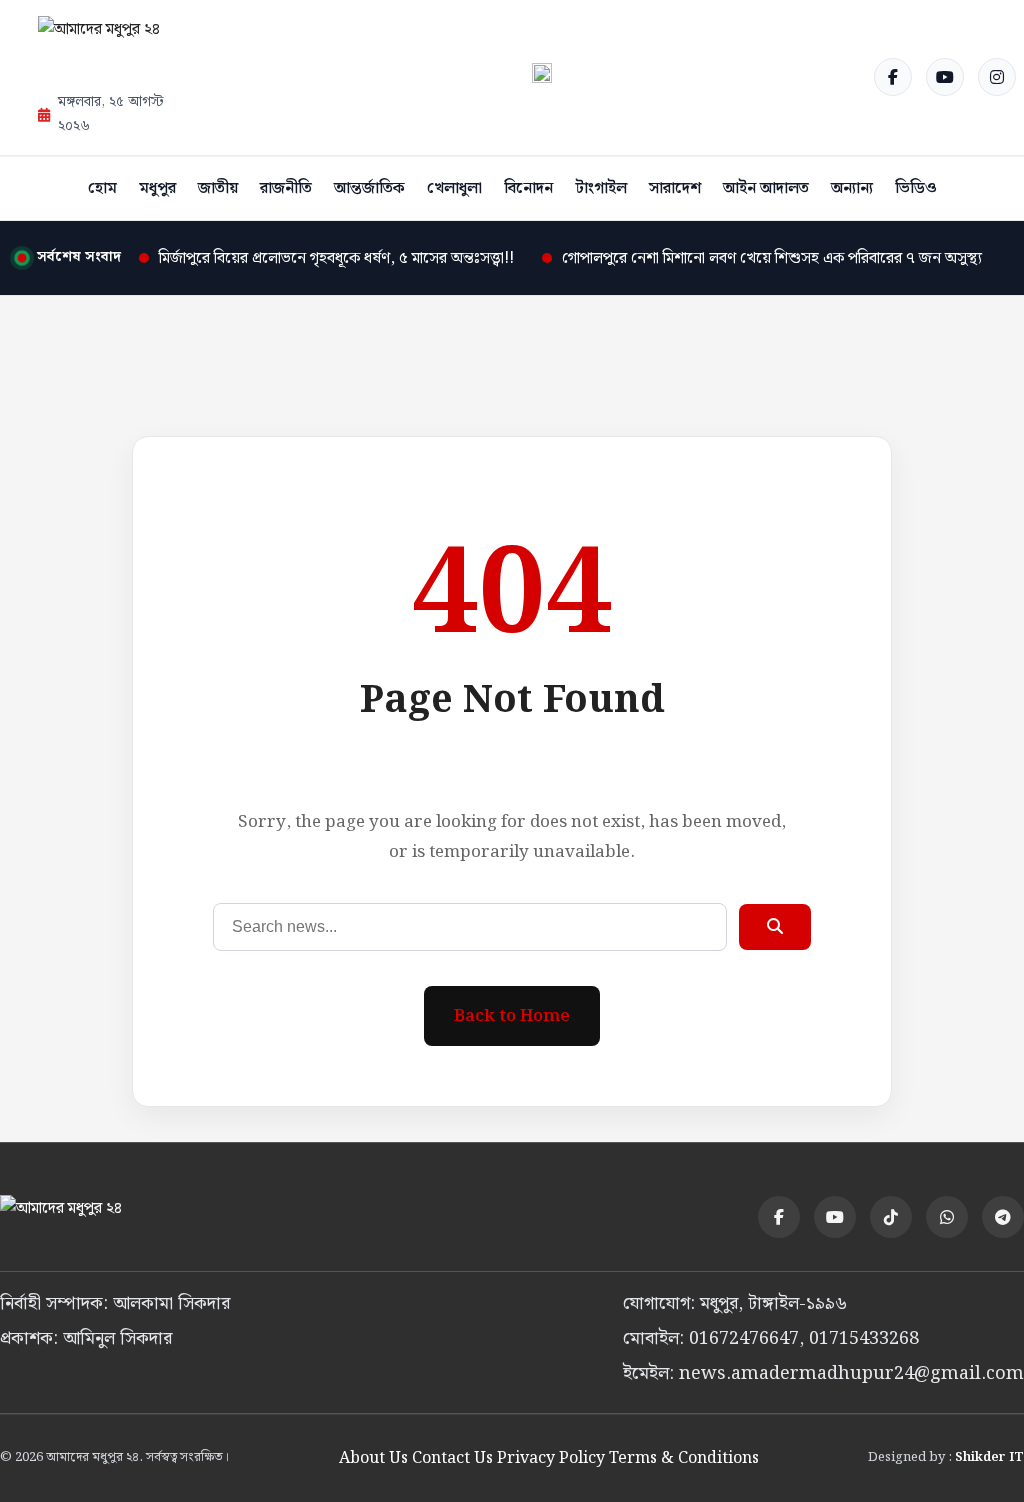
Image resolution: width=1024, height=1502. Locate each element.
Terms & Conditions (684, 1458)
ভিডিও (916, 188)
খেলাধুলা (454, 188)
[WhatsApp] (947, 1217)
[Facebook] (893, 77)
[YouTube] (945, 77)
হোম (102, 188)
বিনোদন (528, 188)
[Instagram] (997, 77)
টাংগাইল (601, 188)
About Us (373, 1458)
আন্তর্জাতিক (369, 188)
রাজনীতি (286, 188)
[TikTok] (891, 1217)
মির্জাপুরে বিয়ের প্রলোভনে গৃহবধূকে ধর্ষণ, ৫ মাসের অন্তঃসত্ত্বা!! (336, 258)
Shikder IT (989, 1457)
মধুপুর (157, 188)
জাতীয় (218, 188)
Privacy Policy (551, 1458)
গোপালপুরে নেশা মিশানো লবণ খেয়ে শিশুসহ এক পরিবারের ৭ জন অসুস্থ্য (772, 258)
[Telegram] (1003, 1217)
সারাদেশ (675, 188)
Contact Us (452, 1458)
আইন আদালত (766, 188)
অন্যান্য (852, 188)
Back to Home (512, 1016)
